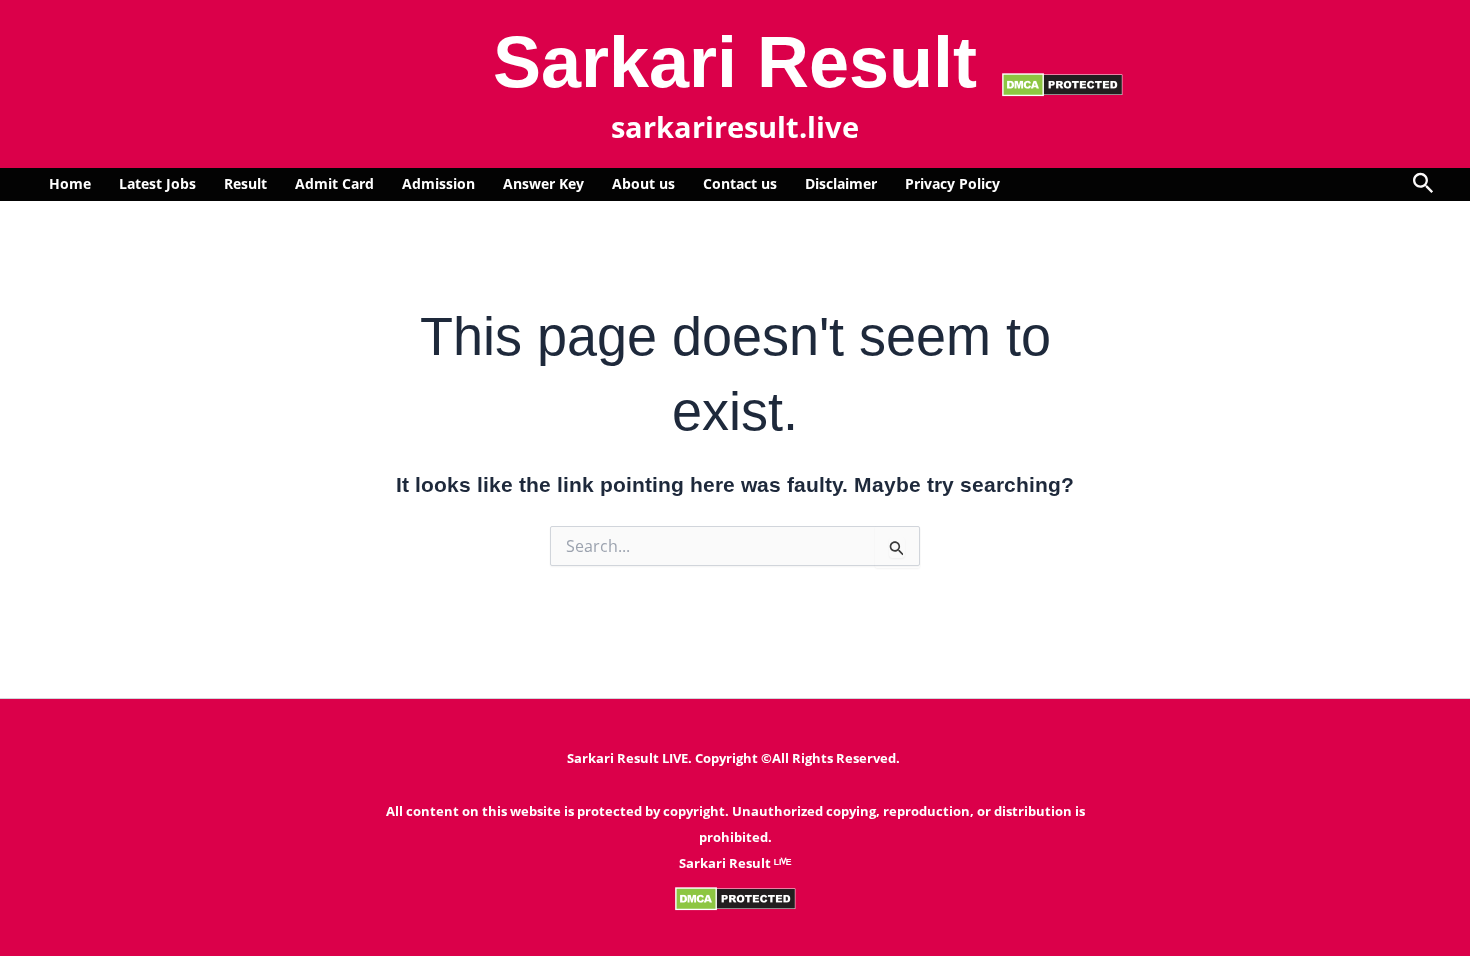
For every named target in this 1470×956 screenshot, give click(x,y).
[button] (1423, 184)
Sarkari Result (735, 62)
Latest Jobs (157, 183)
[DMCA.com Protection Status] (1062, 83)
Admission (438, 183)
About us (643, 183)
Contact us (740, 183)
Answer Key (543, 183)
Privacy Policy (952, 183)
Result (245, 183)
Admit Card (334, 183)
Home (70, 183)
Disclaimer (841, 183)
